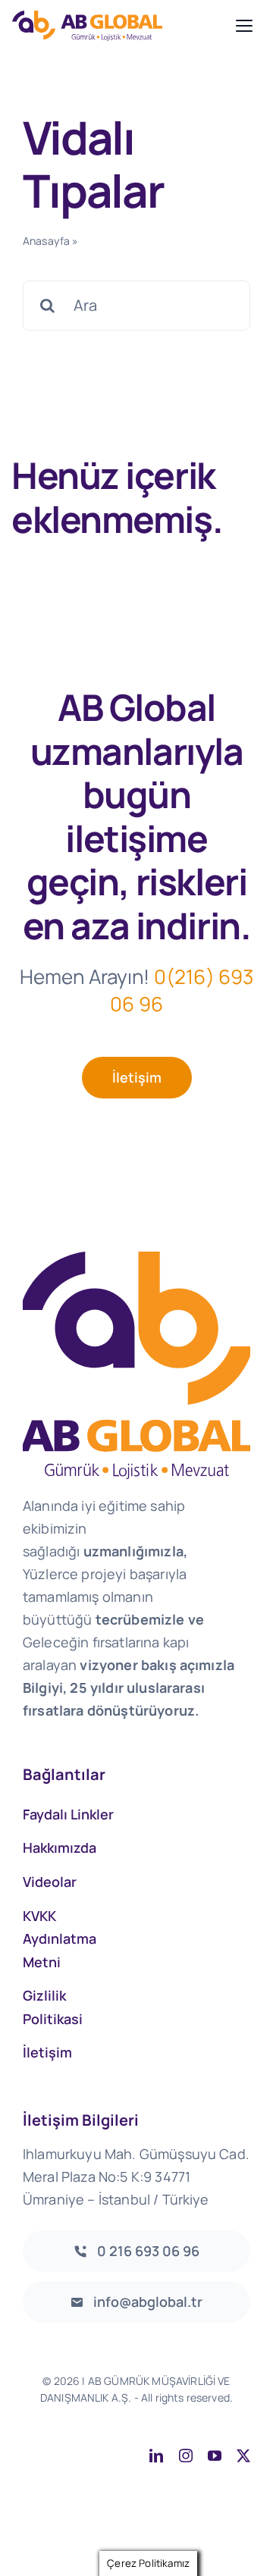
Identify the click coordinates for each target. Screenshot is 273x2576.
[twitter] (243, 2455)
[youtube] (215, 2455)
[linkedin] (156, 2455)
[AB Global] (120, 25)
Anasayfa (46, 241)
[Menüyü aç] (244, 26)
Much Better (217, 2414)
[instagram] (186, 2455)
